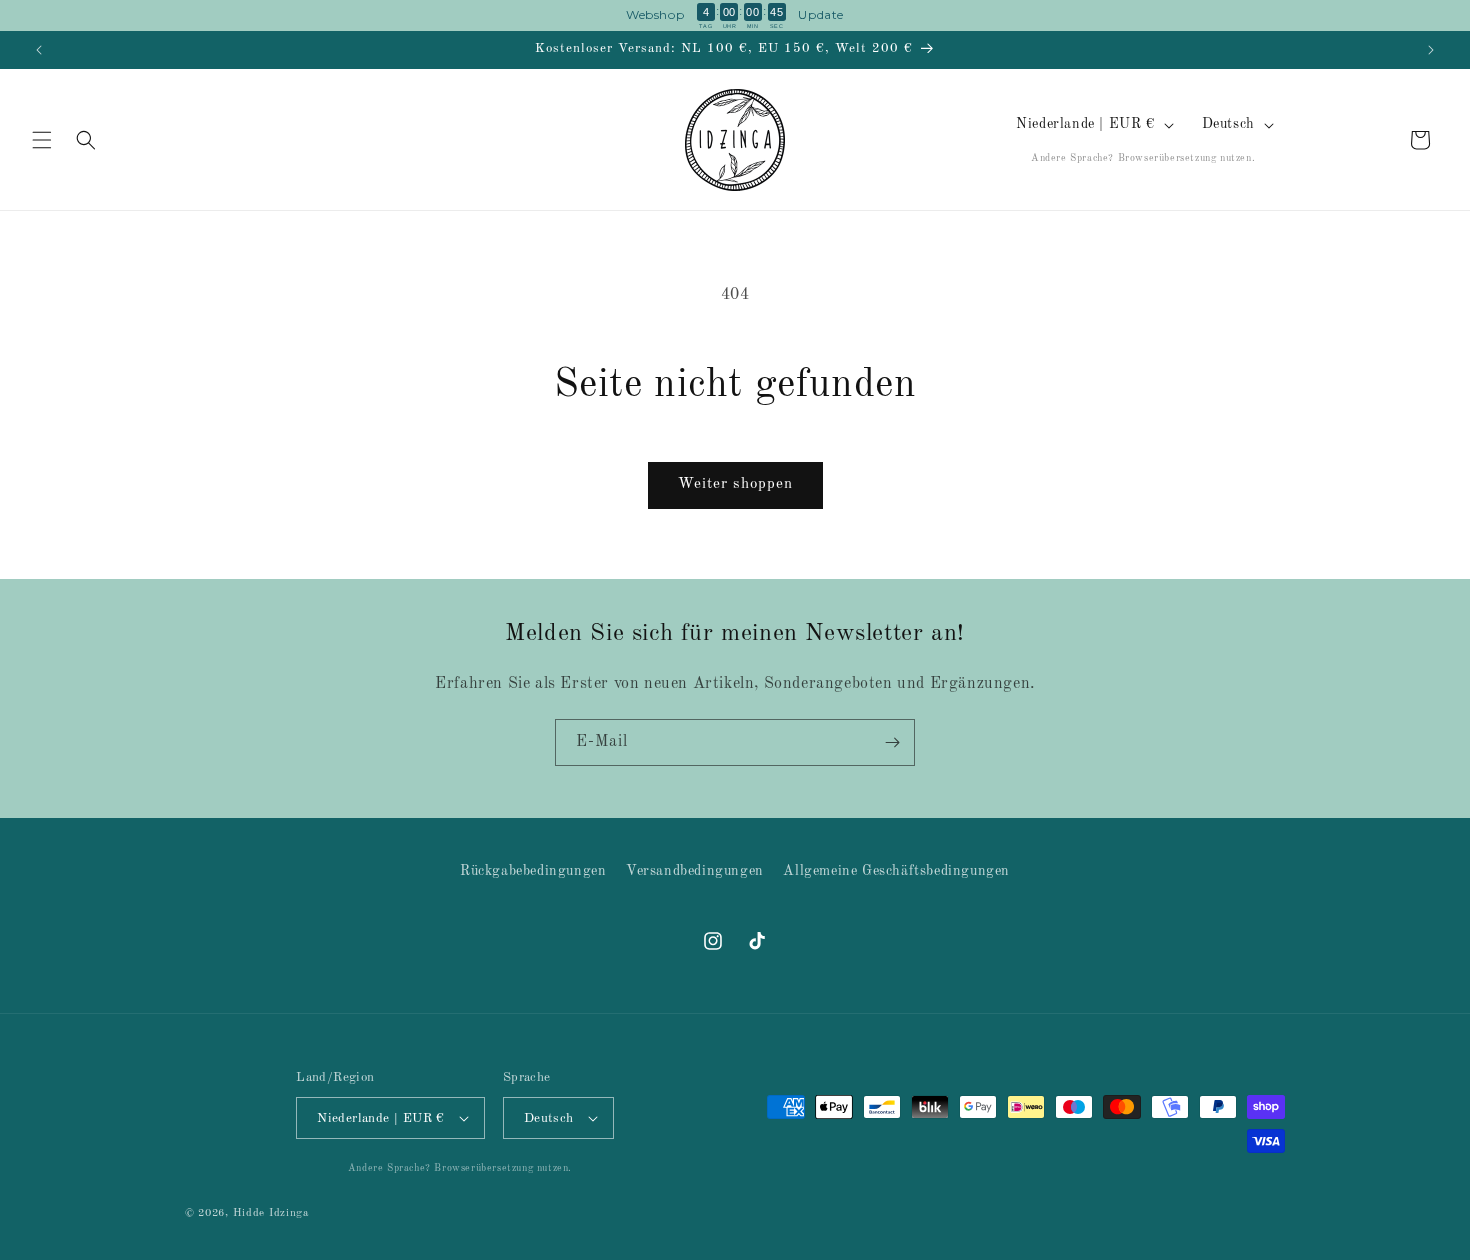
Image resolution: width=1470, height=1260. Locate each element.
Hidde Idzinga (271, 1213)
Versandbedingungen (695, 871)
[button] (42, 140)
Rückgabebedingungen (533, 871)
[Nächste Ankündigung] (1431, 50)
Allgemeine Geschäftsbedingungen (896, 871)
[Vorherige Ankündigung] (39, 50)
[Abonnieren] (892, 742)
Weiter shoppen (735, 484)
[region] (735, 15)
